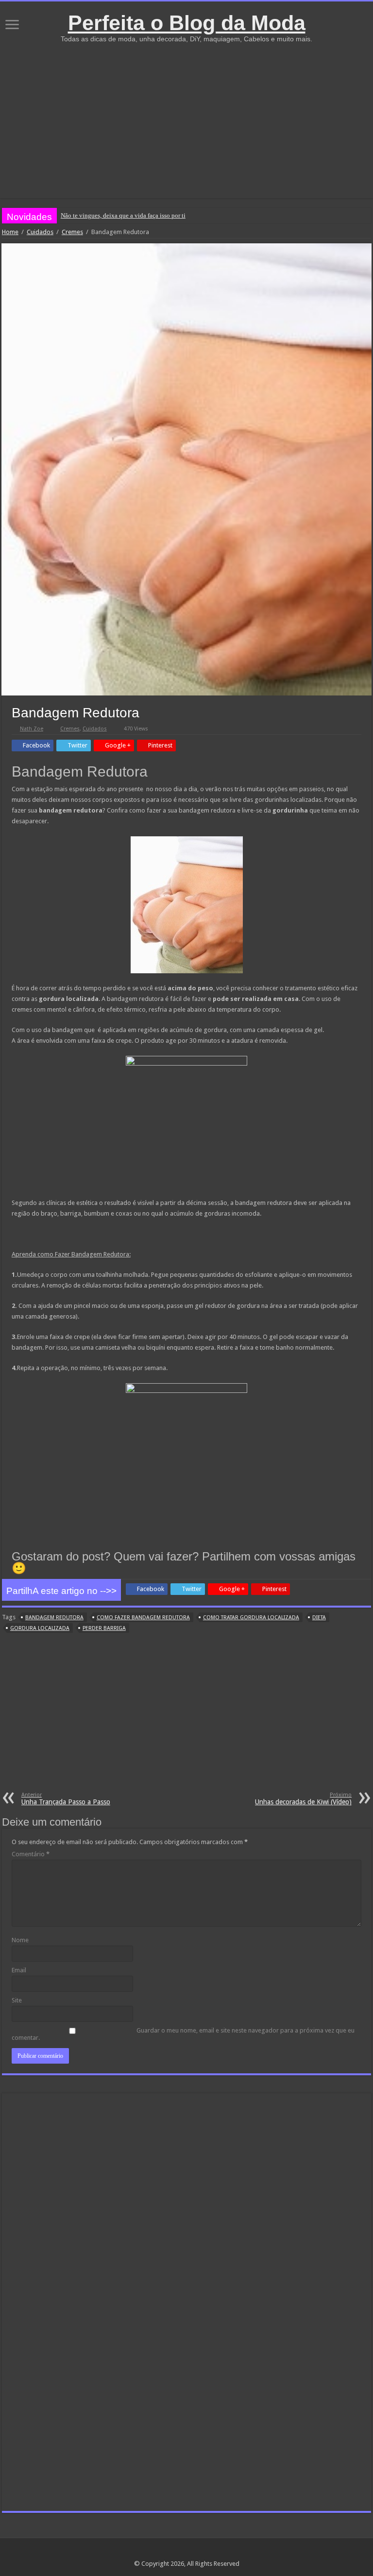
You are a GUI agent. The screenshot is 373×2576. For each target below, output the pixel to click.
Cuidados (40, 232)
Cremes (72, 232)
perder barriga (104, 1628)
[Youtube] (205, 2552)
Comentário (31, 1854)
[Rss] (168, 2552)
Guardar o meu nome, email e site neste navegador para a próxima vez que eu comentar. (183, 2034)
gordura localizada (40, 1628)
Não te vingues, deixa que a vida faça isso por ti (123, 215)
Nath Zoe (32, 729)
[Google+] (178, 2552)
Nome (20, 1940)
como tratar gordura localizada (251, 1618)
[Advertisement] (186, 116)
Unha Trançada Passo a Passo (66, 1799)
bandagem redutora (54, 1618)
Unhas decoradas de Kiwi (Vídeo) (303, 1799)
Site (17, 2000)
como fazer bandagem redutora (143, 1618)
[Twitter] (196, 2552)
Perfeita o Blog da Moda (187, 23)
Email (19, 1970)
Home (10, 232)
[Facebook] (187, 2552)
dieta (319, 1618)
